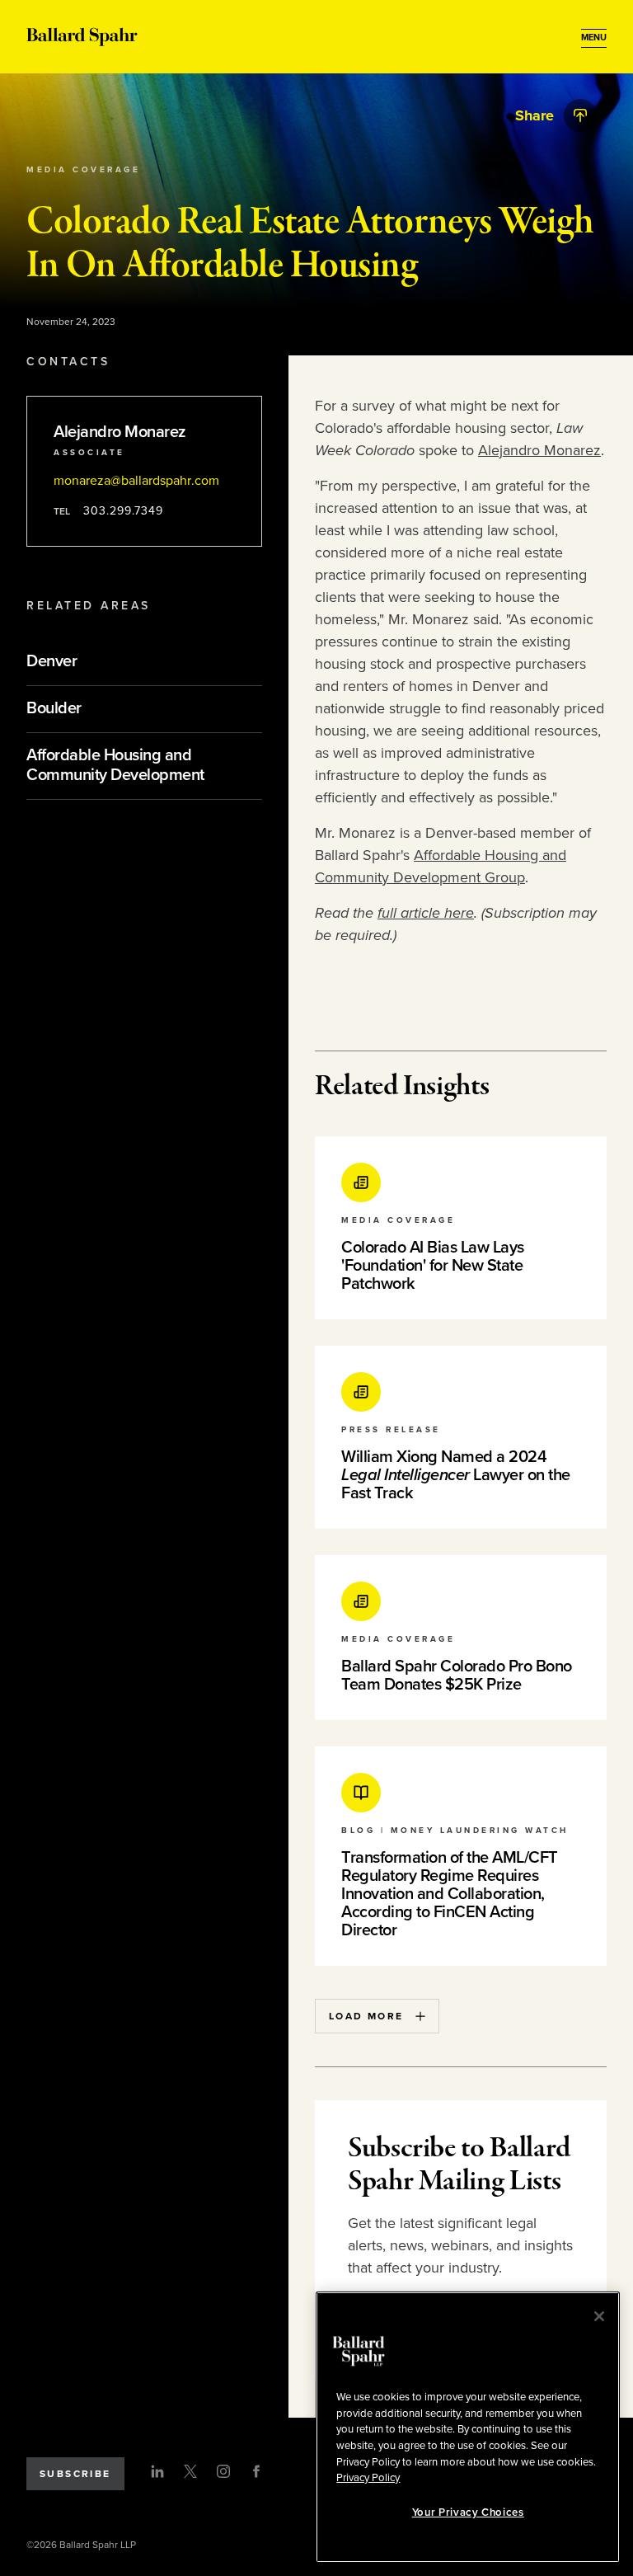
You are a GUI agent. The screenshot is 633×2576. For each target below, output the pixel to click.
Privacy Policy (368, 2478)
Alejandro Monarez (539, 450)
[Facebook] (256, 2471)
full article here (426, 913)
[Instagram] (223, 2471)
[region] (468, 2427)
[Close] (599, 2316)
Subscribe (75, 2474)
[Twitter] (190, 2471)
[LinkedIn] (157, 2471)
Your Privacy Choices (468, 2513)
